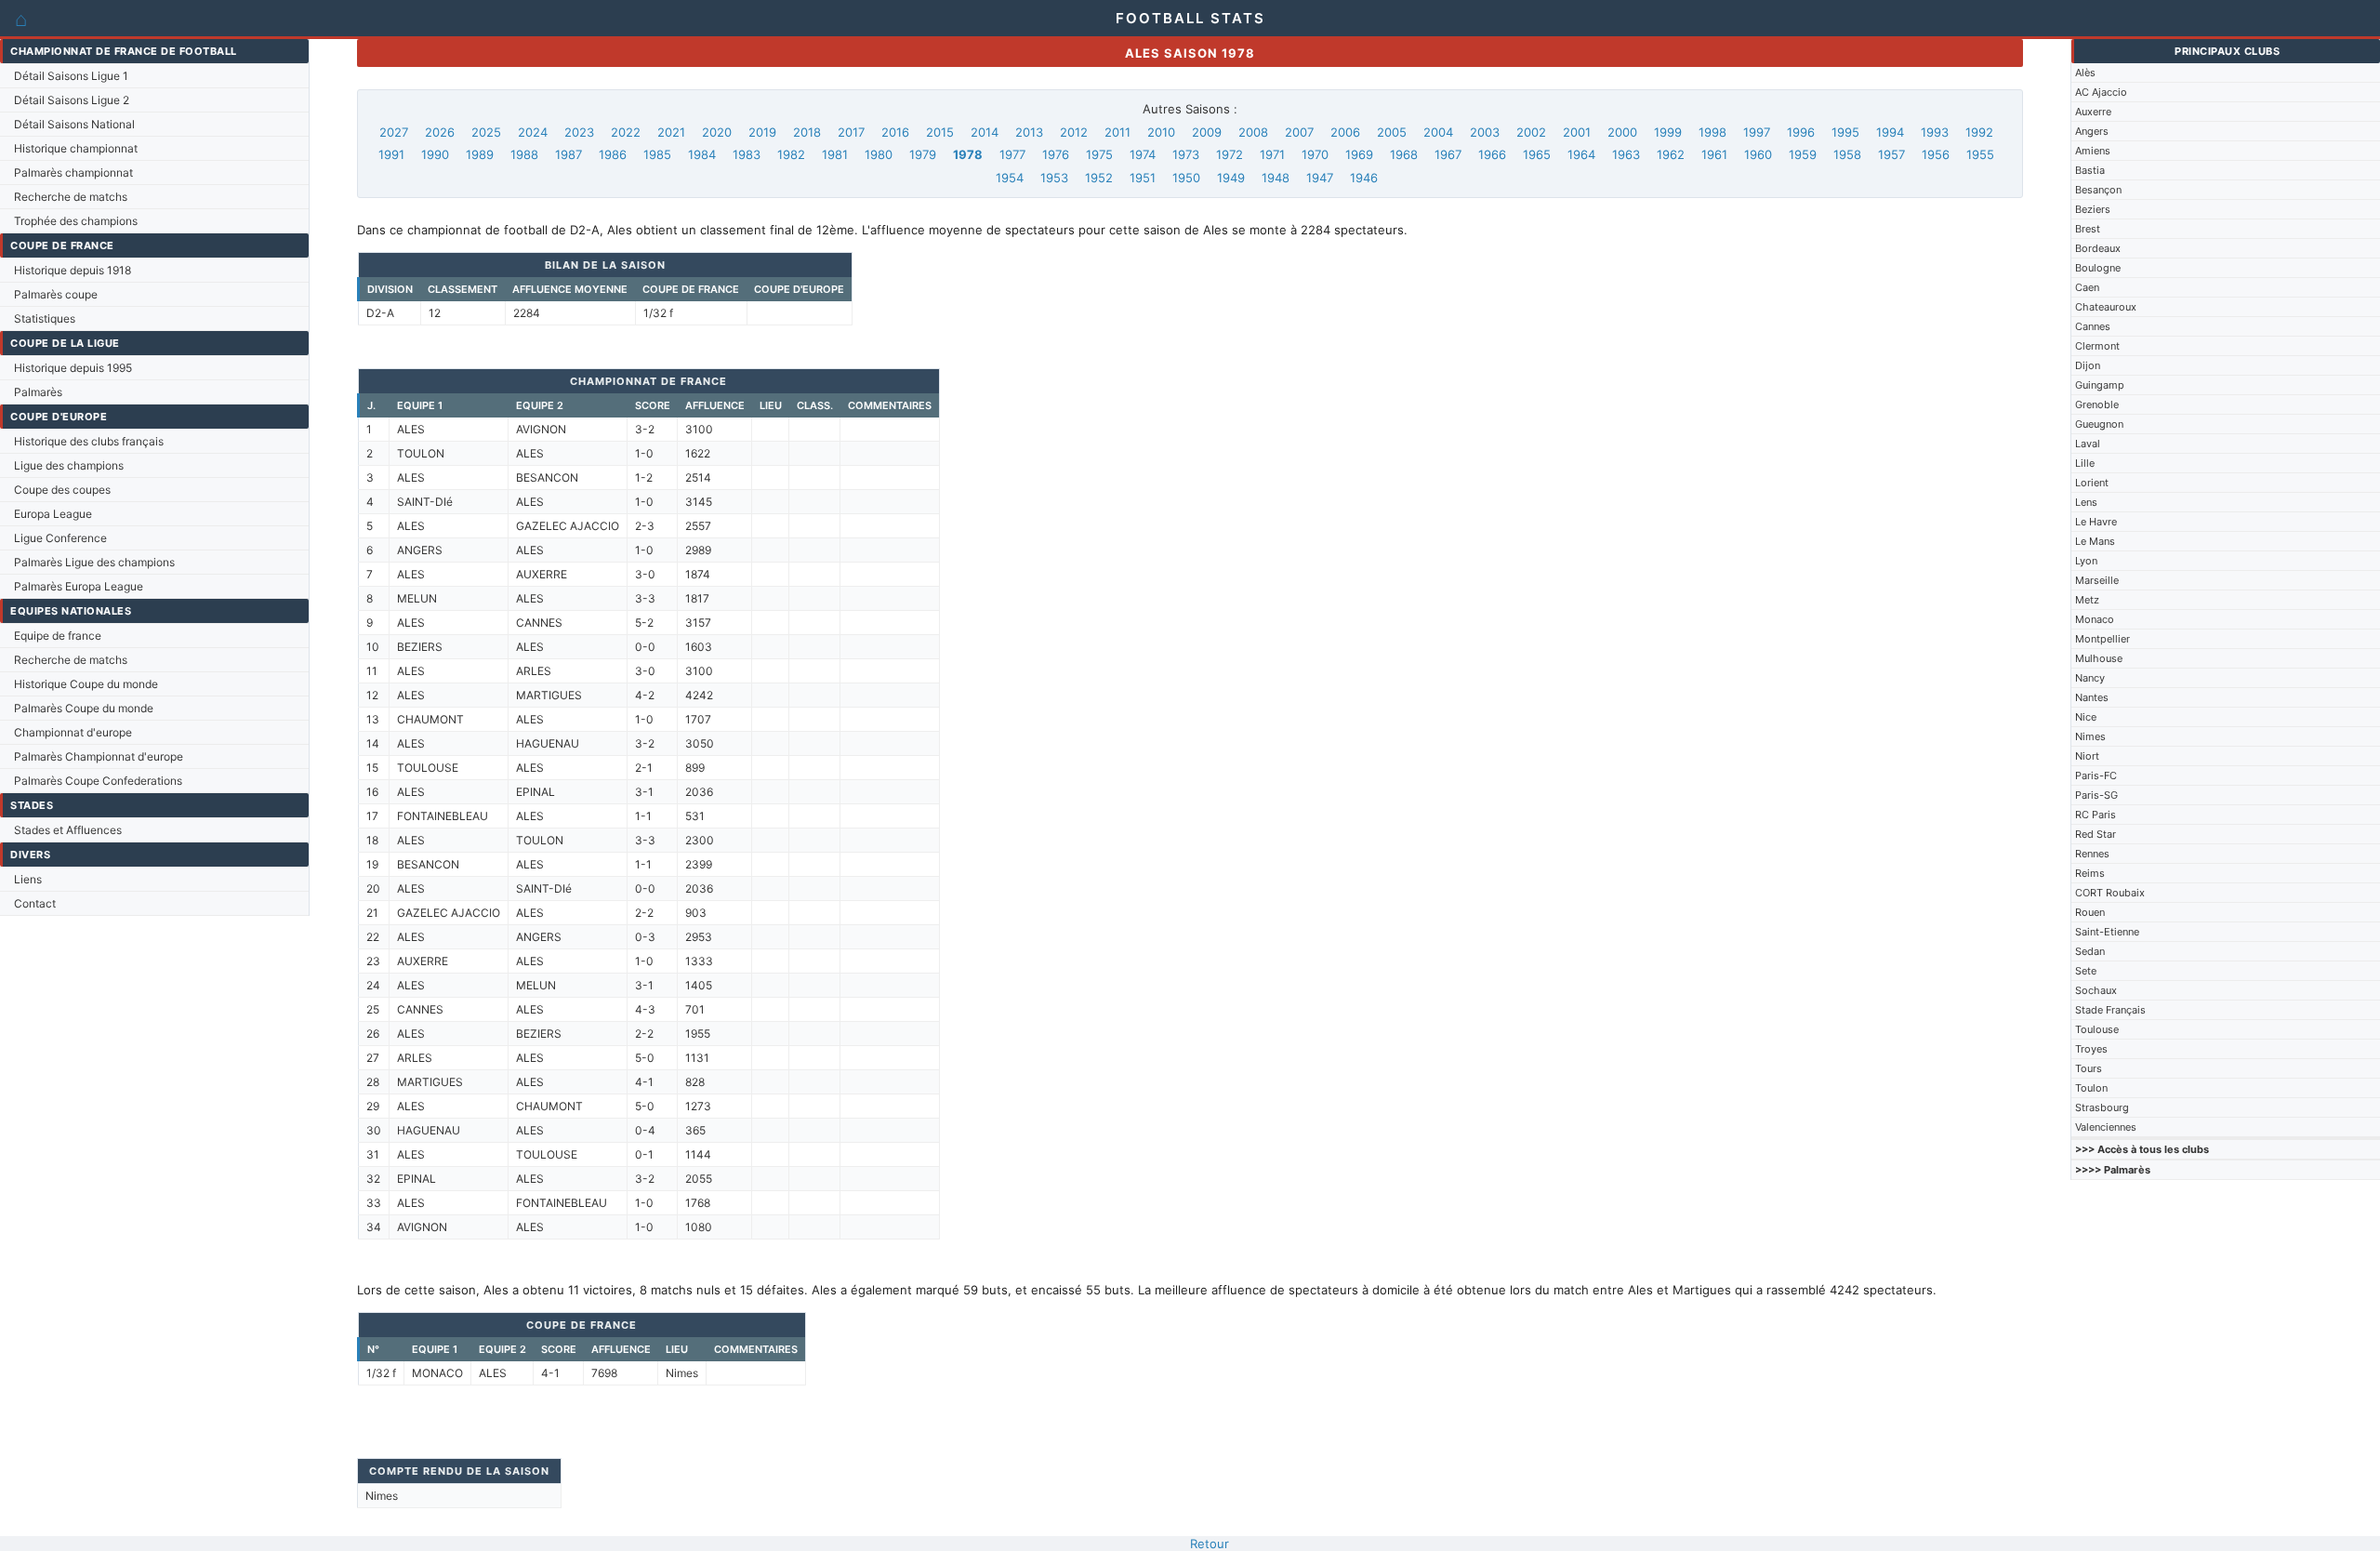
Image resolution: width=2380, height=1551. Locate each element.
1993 (1935, 132)
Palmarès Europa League (79, 586)
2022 (626, 132)
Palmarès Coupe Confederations (98, 781)
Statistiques (45, 318)
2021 (671, 132)
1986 (613, 154)
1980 (879, 154)
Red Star (2096, 834)
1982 (791, 154)
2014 (985, 132)
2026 (440, 132)
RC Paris (2096, 815)
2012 (1074, 132)
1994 (1890, 132)
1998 (1712, 132)
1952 (1099, 178)
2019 (762, 132)
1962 (1671, 154)
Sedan (2090, 951)
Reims (2090, 873)
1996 (1801, 132)
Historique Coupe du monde (86, 684)
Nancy (2090, 678)
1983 (747, 154)
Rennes (2092, 854)
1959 (1803, 154)
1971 (1272, 154)
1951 (1143, 178)
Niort (2087, 756)
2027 (394, 132)
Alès (2085, 73)
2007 (1299, 132)
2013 (1029, 132)
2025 (486, 132)
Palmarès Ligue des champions (94, 562)
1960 (1758, 154)
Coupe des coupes (62, 490)
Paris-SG (2096, 795)
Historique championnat (76, 148)
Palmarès (38, 392)
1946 (1364, 178)
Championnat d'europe (73, 732)
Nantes (2092, 697)
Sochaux (2096, 990)
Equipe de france (58, 636)
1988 (524, 154)
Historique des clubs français (89, 441)
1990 (435, 154)
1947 (1320, 178)
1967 (1448, 154)
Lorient (2092, 483)
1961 (1714, 154)
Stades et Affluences (68, 830)
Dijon (2088, 365)
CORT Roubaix (2110, 893)
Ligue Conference (60, 538)
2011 (1117, 132)
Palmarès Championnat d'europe (99, 756)
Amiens (2093, 151)
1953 (1054, 178)
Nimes (2090, 736)
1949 (1231, 178)
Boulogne (2098, 268)
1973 (1186, 154)
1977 (1012, 154)
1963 (1626, 154)
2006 (1345, 132)
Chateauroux (2106, 307)
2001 (1577, 132)
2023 (579, 132)
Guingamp (2100, 385)
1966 (1492, 154)
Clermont (2097, 346)
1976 (1056, 154)
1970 (1315, 154)
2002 (1531, 132)
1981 (835, 154)
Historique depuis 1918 (73, 270)
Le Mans (2095, 541)
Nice (2086, 717)
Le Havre (2096, 522)
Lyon (2086, 561)
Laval (2088, 444)
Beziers (2093, 209)
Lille (2085, 463)
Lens (2086, 502)
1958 (1847, 154)
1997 (1757, 132)
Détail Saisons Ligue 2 (72, 100)
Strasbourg (2102, 1107)
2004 (1438, 132)
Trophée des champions (76, 221)
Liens (28, 879)
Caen (2087, 287)
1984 (702, 154)
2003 (1485, 132)
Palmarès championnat (73, 172)
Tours (2089, 1068)
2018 (807, 132)
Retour (1210, 1544)
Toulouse (2097, 1029)
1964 (1581, 154)
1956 (1936, 154)
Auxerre (2093, 112)
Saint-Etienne (2107, 932)
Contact (35, 903)
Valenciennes (2106, 1127)
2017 (851, 132)
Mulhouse (2099, 658)
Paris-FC (2096, 775)
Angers (2092, 131)
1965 (1537, 154)
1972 (1230, 154)
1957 (1891, 154)
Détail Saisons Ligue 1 (71, 76)
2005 (1392, 132)
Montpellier (2102, 639)
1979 (923, 154)
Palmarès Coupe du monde (84, 708)
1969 (1359, 154)
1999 (1668, 132)
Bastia (2090, 170)
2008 (1253, 132)
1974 (1143, 154)
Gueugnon (2099, 424)
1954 (1010, 178)
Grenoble (2097, 404)
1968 (1404, 154)
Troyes (2091, 1049)
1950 (1186, 178)
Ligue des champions (69, 465)
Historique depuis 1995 (73, 368)
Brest (2088, 229)
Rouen (2090, 912)
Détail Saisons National (74, 124)
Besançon (2098, 190)
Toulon (2091, 1088)
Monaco (2095, 619)
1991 (391, 154)
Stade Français (2110, 1010)
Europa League (53, 514)
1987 (569, 154)
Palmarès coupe (56, 294)
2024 (533, 132)
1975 (1099, 154)
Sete (2086, 971)
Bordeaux (2098, 248)
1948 (1276, 178)
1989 (480, 154)
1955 (1980, 154)
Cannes (2093, 326)
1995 (1845, 132)
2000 (1622, 132)
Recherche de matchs (71, 197)
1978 (968, 154)
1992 (1979, 132)
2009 (1207, 132)
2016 (895, 132)
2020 (717, 132)
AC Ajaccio (2101, 92)
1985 (657, 154)
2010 (1161, 132)
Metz (2087, 600)
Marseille (2097, 580)
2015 (940, 132)
